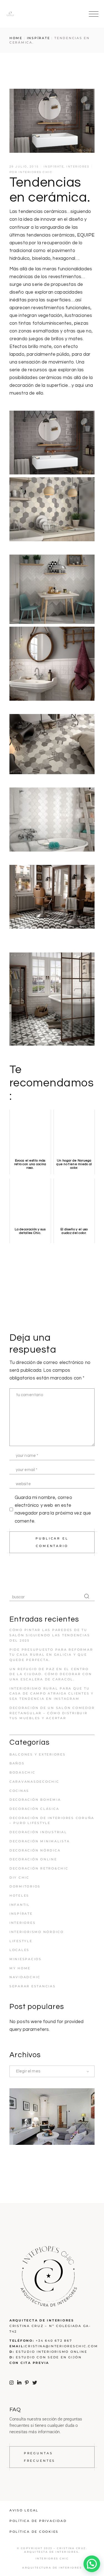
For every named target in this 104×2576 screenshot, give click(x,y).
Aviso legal (24, 2510)
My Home (20, 1968)
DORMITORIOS (25, 1886)
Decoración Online (33, 1859)
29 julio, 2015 (24, 167)
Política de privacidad (38, 2521)
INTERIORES (78, 167)
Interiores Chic (36, 172)
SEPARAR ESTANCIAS (33, 1986)
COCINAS (19, 1791)
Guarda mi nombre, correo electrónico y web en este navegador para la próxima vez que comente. (53, 1509)
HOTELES (19, 1896)
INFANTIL (20, 1905)
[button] (92, 2564)
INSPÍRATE (39, 38)
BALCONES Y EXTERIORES (38, 1754)
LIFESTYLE (21, 1941)
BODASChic (22, 1772)
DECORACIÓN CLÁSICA (34, 1809)
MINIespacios (26, 1959)
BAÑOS (17, 1763)
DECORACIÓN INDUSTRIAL (38, 1832)
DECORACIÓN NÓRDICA (35, 1850)
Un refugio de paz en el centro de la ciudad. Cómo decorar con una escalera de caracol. (51, 1674)
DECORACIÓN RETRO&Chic (39, 1868)
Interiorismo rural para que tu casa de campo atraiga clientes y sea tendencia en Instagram (52, 1694)
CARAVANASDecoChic (34, 1782)
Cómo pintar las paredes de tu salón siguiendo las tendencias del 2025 (50, 1635)
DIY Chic (19, 1878)
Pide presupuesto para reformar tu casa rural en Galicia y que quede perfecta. (51, 1655)
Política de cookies (34, 2532)
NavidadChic (25, 1977)
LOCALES (19, 1950)
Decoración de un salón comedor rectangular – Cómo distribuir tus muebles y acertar (52, 1713)
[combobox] (52, 2071)
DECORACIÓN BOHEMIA (35, 1800)
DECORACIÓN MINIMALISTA (40, 1841)
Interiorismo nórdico (37, 1932)
